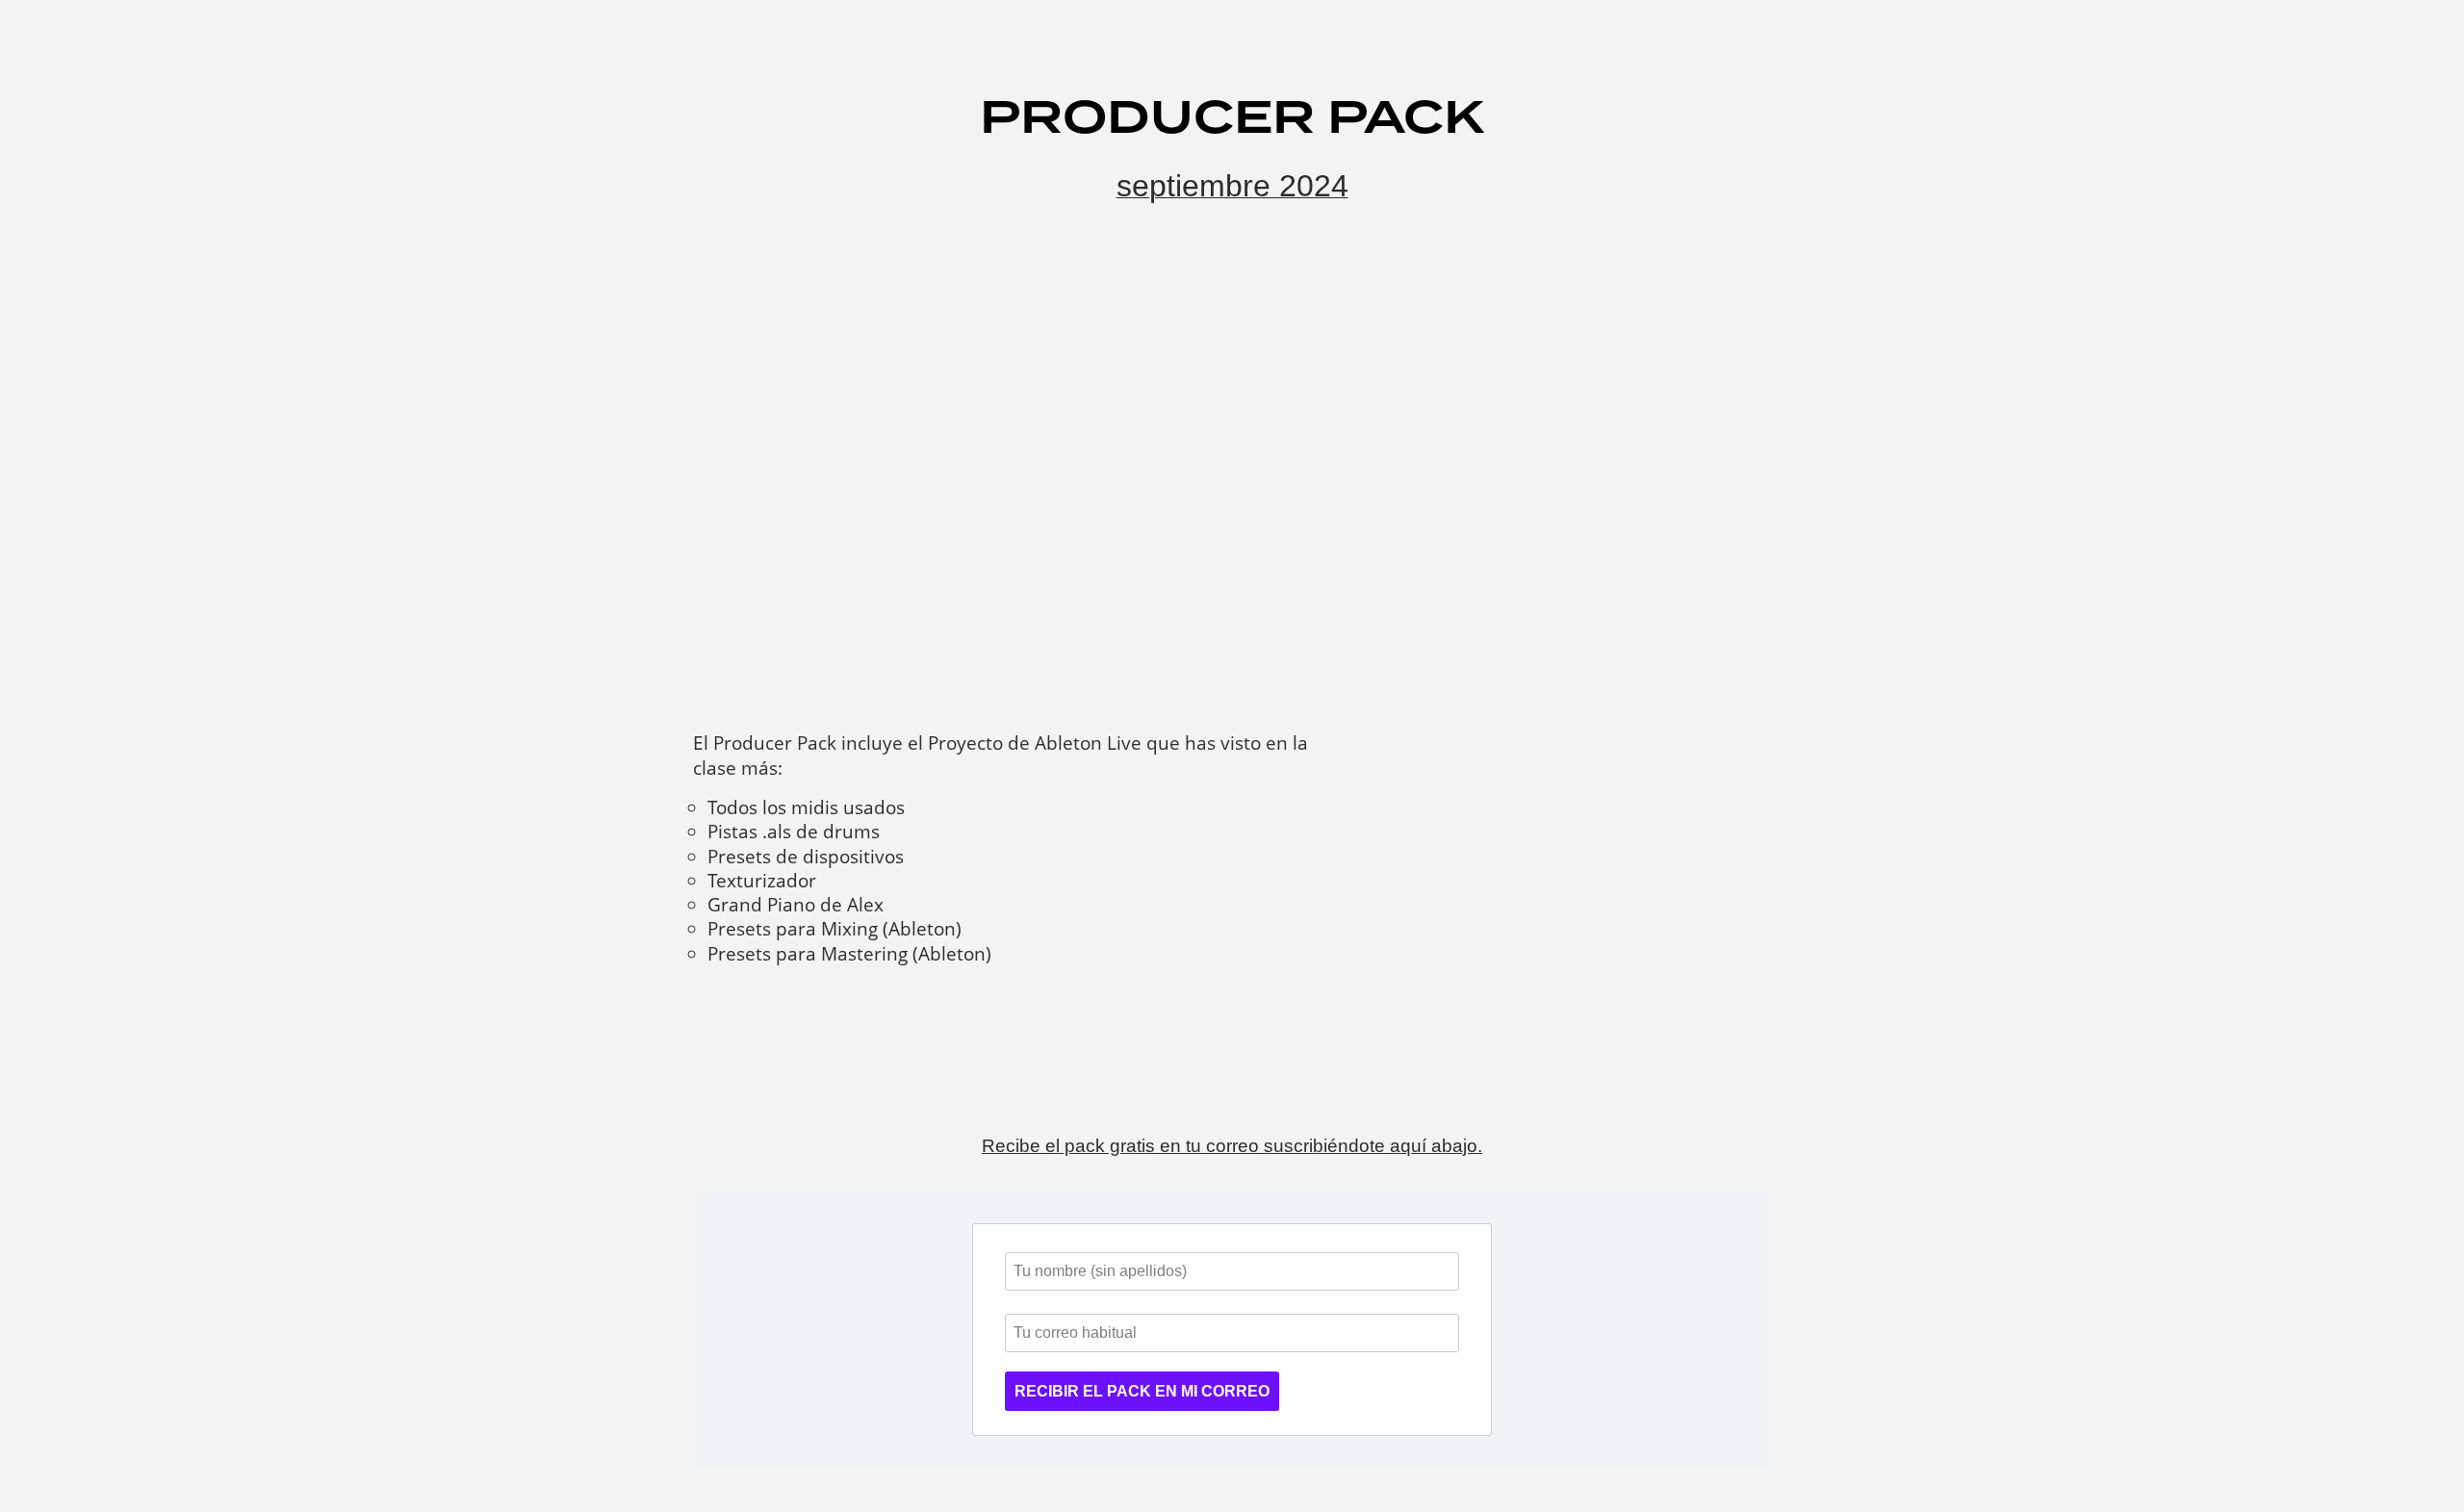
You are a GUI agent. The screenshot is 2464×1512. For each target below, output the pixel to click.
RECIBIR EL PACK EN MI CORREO (1142, 1391)
